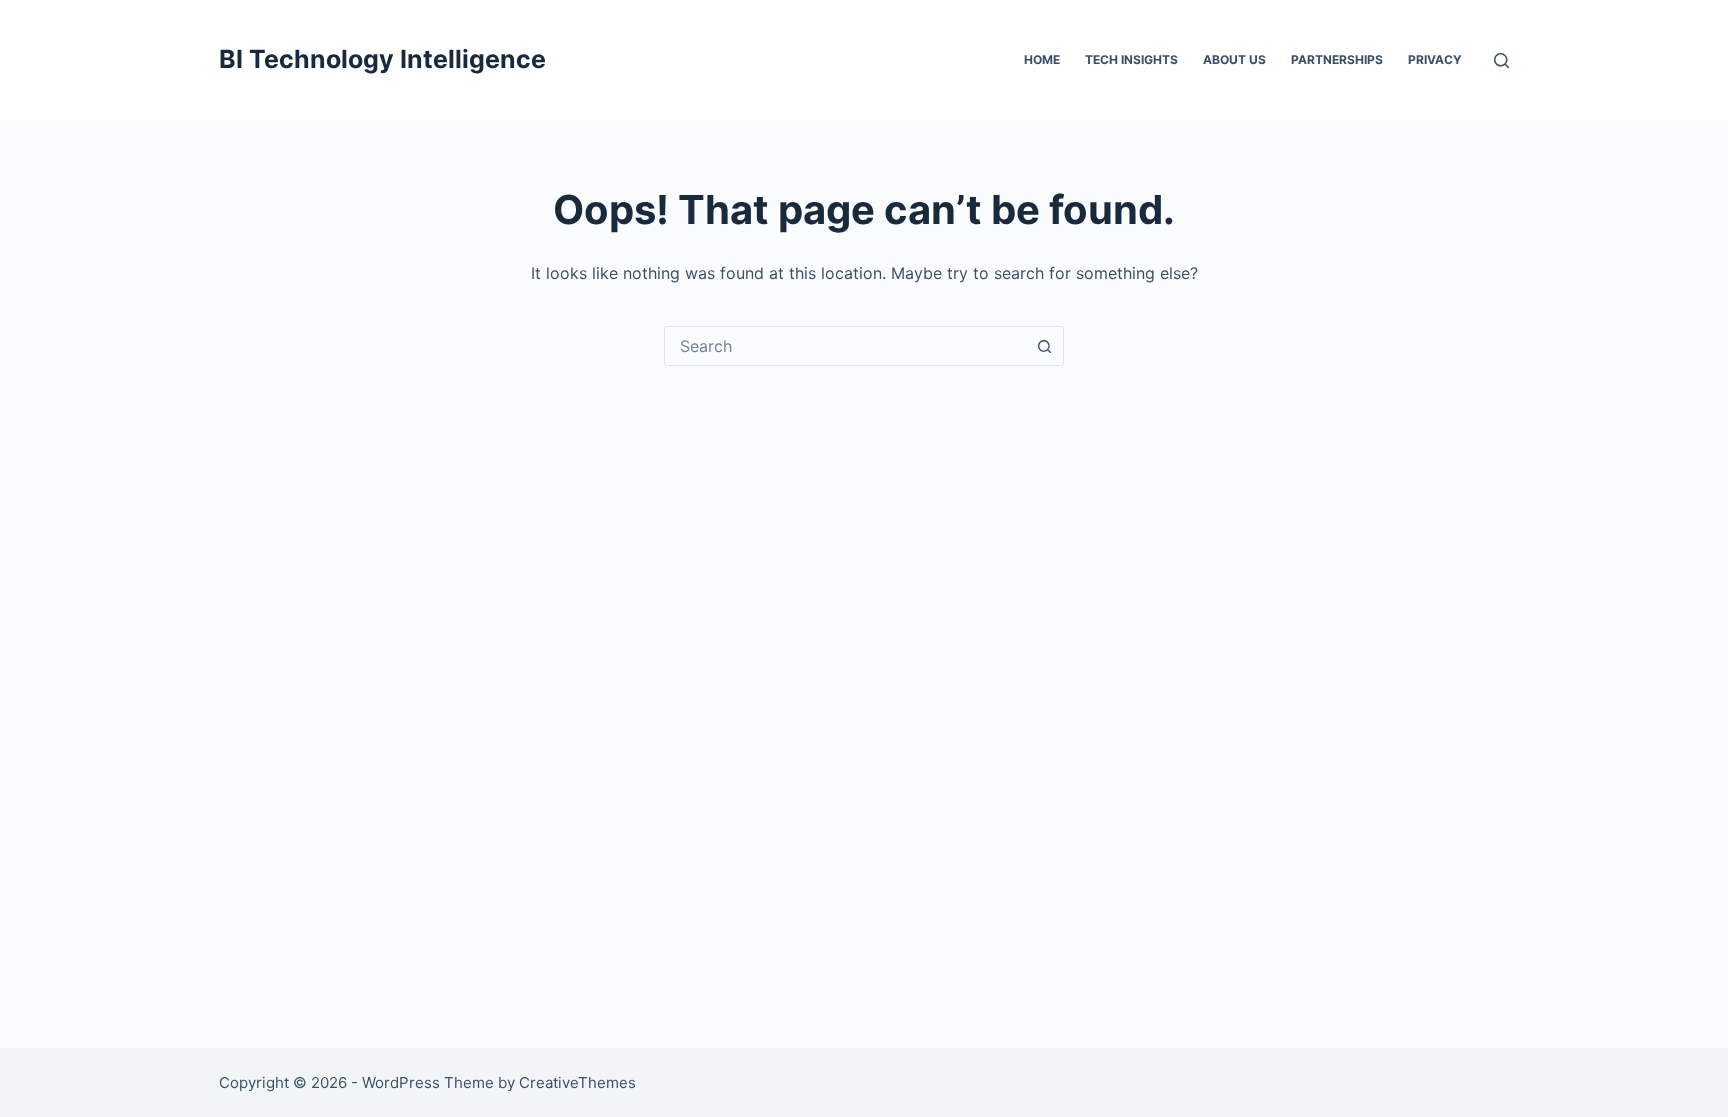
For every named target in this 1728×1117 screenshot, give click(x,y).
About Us (1234, 59)
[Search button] (1044, 346)
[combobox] (845, 346)
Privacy (1435, 59)
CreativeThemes (577, 1082)
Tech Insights (1131, 59)
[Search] (1501, 60)
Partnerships (1337, 59)
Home (1042, 59)
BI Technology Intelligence (382, 59)
